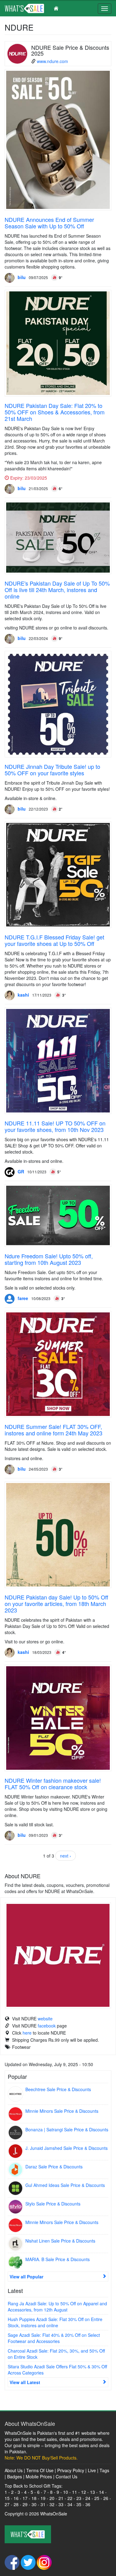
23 (79, 2498)
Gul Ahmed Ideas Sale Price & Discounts (65, 2185)
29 (25, 2504)
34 (70, 2504)
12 (84, 2492)
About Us (14, 2470)
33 (61, 2504)
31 (43, 2504)
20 (52, 2498)
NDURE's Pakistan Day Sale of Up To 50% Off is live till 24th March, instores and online (57, 590)
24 (88, 2498)
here (27, 2033)
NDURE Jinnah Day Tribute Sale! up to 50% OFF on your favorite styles (52, 770)
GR (21, 1171)
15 (7, 2498)
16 (16, 2498)
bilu (22, 277)
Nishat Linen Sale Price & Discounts (60, 2241)
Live (92, 2470)
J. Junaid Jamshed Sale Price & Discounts (67, 2148)
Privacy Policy (71, 2470)
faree (23, 1298)
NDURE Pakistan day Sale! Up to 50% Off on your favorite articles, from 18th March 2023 (56, 1604)
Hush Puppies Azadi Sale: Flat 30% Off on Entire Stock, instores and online (55, 2322)
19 (43, 2498)
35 (79, 2504)
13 (92, 2492)
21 (61, 2498)
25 (97, 2498)
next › (66, 1856)
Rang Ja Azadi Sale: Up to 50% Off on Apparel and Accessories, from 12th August (57, 2307)
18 (34, 2498)
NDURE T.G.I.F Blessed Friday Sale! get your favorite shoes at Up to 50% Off (54, 940)
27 (7, 2504)
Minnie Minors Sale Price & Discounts (62, 2111)
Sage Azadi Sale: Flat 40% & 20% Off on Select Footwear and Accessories (54, 2338)
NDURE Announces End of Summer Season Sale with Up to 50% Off (49, 223)
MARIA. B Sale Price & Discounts (58, 2259)
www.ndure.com (52, 61)
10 (66, 2492)
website (45, 2019)
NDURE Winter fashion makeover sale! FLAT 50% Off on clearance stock (53, 1784)
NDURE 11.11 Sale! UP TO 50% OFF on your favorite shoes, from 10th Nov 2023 (55, 1126)
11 (75, 2492)
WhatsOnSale (54, 2514)
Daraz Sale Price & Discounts (54, 2167)
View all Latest (25, 2382)
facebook (47, 2026)
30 (34, 2504)
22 (70, 2498)
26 (106, 2498)
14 (101, 2492)
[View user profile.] (10, 278)
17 (25, 2498)
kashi (23, 995)
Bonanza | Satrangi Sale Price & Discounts (67, 2129)
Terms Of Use (40, 2470)
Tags (104, 2470)
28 (16, 2504)
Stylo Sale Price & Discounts (53, 2204)
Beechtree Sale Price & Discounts (58, 2089)
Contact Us (67, 2476)
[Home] (34, 8)
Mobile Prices (39, 2476)
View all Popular (26, 2277)
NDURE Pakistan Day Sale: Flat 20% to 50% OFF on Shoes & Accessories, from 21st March (55, 412)
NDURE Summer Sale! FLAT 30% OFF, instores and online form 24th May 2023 (54, 1430)
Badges (15, 2476)
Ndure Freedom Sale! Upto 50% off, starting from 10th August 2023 (49, 1259)
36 (88, 2504)
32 (52, 2504)
